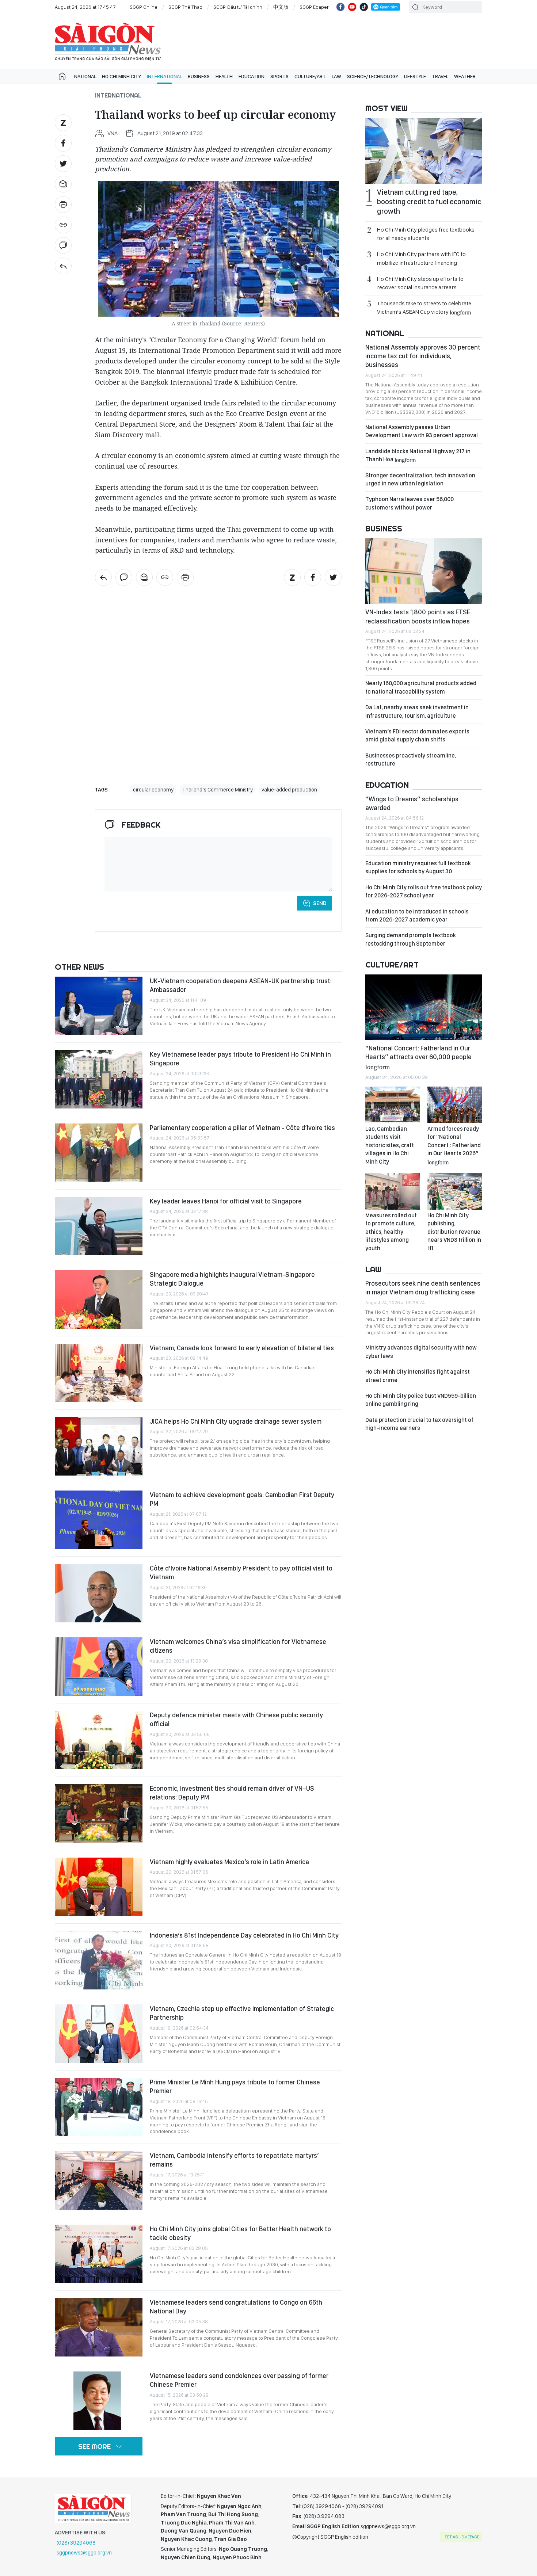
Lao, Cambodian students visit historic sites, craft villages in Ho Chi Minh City (390, 1145)
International (164, 76)
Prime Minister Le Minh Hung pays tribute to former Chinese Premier (235, 2086)
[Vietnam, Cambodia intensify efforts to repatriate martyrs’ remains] (99, 2180)
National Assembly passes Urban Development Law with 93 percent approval (422, 431)
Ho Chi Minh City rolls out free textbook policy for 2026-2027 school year (424, 891)
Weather (465, 76)
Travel (440, 76)
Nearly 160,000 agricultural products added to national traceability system (421, 687)
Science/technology (373, 76)
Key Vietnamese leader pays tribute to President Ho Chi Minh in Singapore (240, 1059)
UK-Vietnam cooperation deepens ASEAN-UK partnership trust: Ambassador (241, 985)
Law (336, 76)
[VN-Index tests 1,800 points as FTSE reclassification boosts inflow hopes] (424, 571)
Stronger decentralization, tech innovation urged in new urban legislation (420, 479)
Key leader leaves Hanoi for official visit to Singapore (226, 1201)
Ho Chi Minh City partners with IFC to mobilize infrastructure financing (421, 258)
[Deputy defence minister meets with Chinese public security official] (99, 1740)
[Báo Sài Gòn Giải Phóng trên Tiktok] (364, 7)
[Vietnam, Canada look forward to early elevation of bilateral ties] (99, 1373)
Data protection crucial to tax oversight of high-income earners (419, 1424)
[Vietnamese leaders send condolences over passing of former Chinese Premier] (99, 2401)
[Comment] (63, 245)
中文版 (281, 7)
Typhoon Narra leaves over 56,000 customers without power (410, 503)
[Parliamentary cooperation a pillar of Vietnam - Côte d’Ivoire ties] (99, 1153)
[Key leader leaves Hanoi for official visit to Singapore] (99, 1226)
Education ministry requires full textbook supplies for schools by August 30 (418, 867)
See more (94, 2447)
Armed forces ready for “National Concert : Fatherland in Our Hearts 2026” (454, 1145)
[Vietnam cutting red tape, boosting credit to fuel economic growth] (424, 151)
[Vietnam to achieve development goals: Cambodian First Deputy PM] (99, 1520)
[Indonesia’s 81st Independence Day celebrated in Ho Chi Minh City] (99, 1960)
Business (199, 76)
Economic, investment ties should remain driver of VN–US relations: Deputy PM (232, 1793)
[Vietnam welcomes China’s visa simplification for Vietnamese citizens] (99, 1667)
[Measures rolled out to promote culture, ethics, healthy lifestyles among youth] (393, 1191)
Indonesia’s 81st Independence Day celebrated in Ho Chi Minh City (244, 1935)
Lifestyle (415, 76)
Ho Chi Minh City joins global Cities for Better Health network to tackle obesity (240, 2233)
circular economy (153, 790)
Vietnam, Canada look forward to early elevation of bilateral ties (242, 1348)
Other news (79, 967)
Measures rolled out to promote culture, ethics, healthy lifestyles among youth (391, 1232)
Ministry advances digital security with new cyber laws (421, 1352)
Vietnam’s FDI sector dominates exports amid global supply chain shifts (417, 735)
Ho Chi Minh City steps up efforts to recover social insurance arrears (420, 283)
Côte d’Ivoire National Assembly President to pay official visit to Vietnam (241, 1573)
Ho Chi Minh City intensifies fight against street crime (418, 1376)
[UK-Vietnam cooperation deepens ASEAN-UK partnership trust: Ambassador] (99, 1006)
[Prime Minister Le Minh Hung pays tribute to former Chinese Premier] (99, 2107)
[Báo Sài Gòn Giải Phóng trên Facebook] (340, 7)
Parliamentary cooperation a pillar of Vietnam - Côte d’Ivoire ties (242, 1128)
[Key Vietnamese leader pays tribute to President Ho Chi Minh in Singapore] (99, 1079)
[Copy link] (63, 225)
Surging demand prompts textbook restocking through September (411, 939)
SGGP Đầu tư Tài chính (238, 7)
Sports (279, 76)
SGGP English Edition (108, 42)
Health (224, 76)
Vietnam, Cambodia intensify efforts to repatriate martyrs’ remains (234, 2160)
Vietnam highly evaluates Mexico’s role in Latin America (229, 1862)
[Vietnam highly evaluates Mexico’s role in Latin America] (99, 1887)
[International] (63, 266)
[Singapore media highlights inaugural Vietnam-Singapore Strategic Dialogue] (99, 1300)
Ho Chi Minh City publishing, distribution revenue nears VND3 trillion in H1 (454, 1232)
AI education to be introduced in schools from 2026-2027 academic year (417, 915)
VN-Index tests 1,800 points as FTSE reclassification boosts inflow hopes (418, 616)
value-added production (289, 790)
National (85, 76)
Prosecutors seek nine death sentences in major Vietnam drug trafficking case (423, 1288)
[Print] (63, 205)
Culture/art (310, 76)
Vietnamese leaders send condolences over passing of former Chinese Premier (239, 2380)
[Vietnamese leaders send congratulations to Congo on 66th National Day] (99, 2327)
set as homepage (462, 2537)
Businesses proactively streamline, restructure (411, 760)
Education (252, 76)
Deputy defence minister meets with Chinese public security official (236, 1719)
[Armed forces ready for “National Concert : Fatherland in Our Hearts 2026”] (455, 1105)
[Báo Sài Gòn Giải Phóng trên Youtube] (352, 7)
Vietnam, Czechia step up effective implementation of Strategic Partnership (242, 2013)
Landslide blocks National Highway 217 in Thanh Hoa (418, 455)
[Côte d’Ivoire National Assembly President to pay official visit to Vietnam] (99, 1593)
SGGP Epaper (314, 7)
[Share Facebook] (63, 143)
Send (320, 903)
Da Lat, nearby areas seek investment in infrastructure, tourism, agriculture (417, 711)
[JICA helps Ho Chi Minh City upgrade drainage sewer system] (99, 1446)
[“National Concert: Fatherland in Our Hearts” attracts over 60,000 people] (424, 1007)
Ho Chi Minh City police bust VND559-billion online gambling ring (421, 1400)
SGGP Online (144, 7)
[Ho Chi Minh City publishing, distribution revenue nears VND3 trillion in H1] (455, 1191)
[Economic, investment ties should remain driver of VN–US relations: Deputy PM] (99, 1813)
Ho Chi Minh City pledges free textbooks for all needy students (426, 234)
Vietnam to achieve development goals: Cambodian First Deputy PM (242, 1499)
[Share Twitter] (63, 164)
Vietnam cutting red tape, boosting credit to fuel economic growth (429, 202)
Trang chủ (62, 76)
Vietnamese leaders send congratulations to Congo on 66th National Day (236, 2307)
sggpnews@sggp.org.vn (84, 2553)
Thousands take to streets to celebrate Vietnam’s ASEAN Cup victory (424, 308)
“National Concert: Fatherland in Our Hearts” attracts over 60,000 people (418, 1057)
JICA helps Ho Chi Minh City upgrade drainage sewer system (236, 1421)
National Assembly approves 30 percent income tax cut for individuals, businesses (423, 356)
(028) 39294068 (76, 2543)
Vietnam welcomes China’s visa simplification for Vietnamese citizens (238, 1646)
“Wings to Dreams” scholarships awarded (412, 803)
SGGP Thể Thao (185, 7)
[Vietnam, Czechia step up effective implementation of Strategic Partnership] (99, 2034)
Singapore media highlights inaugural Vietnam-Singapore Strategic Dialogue (232, 1279)
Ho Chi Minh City (121, 76)
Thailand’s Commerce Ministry (218, 790)
